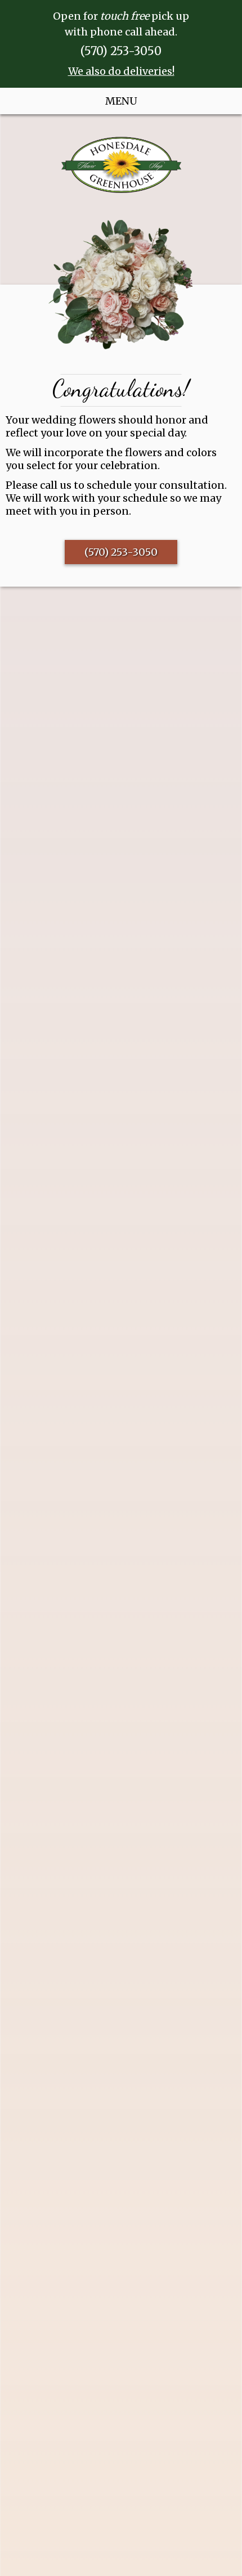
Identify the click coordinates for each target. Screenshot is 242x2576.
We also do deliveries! (121, 71)
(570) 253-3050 (121, 51)
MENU (121, 101)
